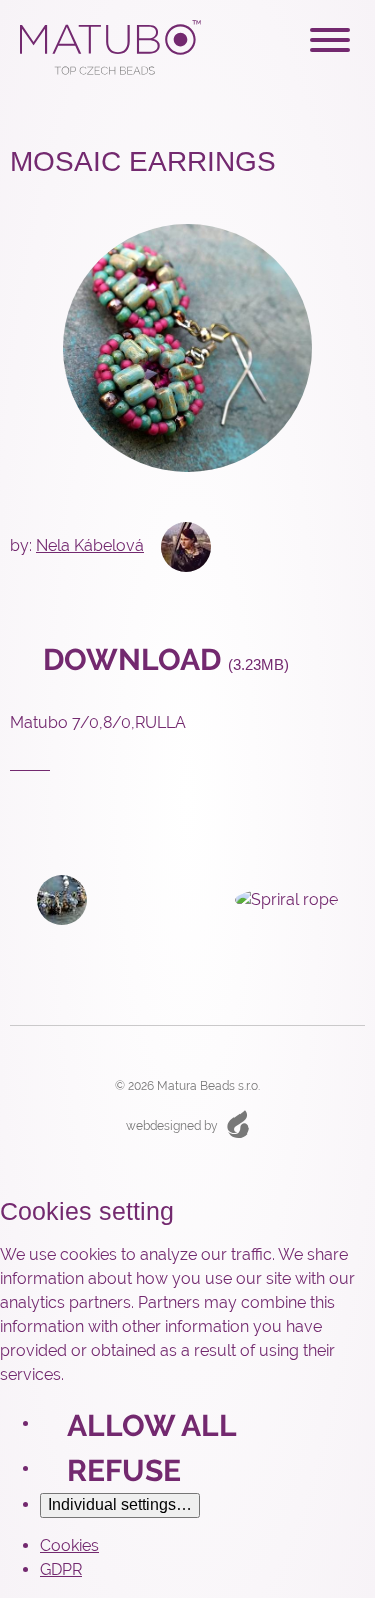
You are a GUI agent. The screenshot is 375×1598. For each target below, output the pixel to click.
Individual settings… (120, 1504)
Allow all (152, 1425)
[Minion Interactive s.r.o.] (238, 1123)
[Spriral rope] (300, 900)
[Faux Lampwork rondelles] (48, 898)
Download (162, 659)
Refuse (124, 1470)
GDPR (61, 1569)
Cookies (69, 1545)
